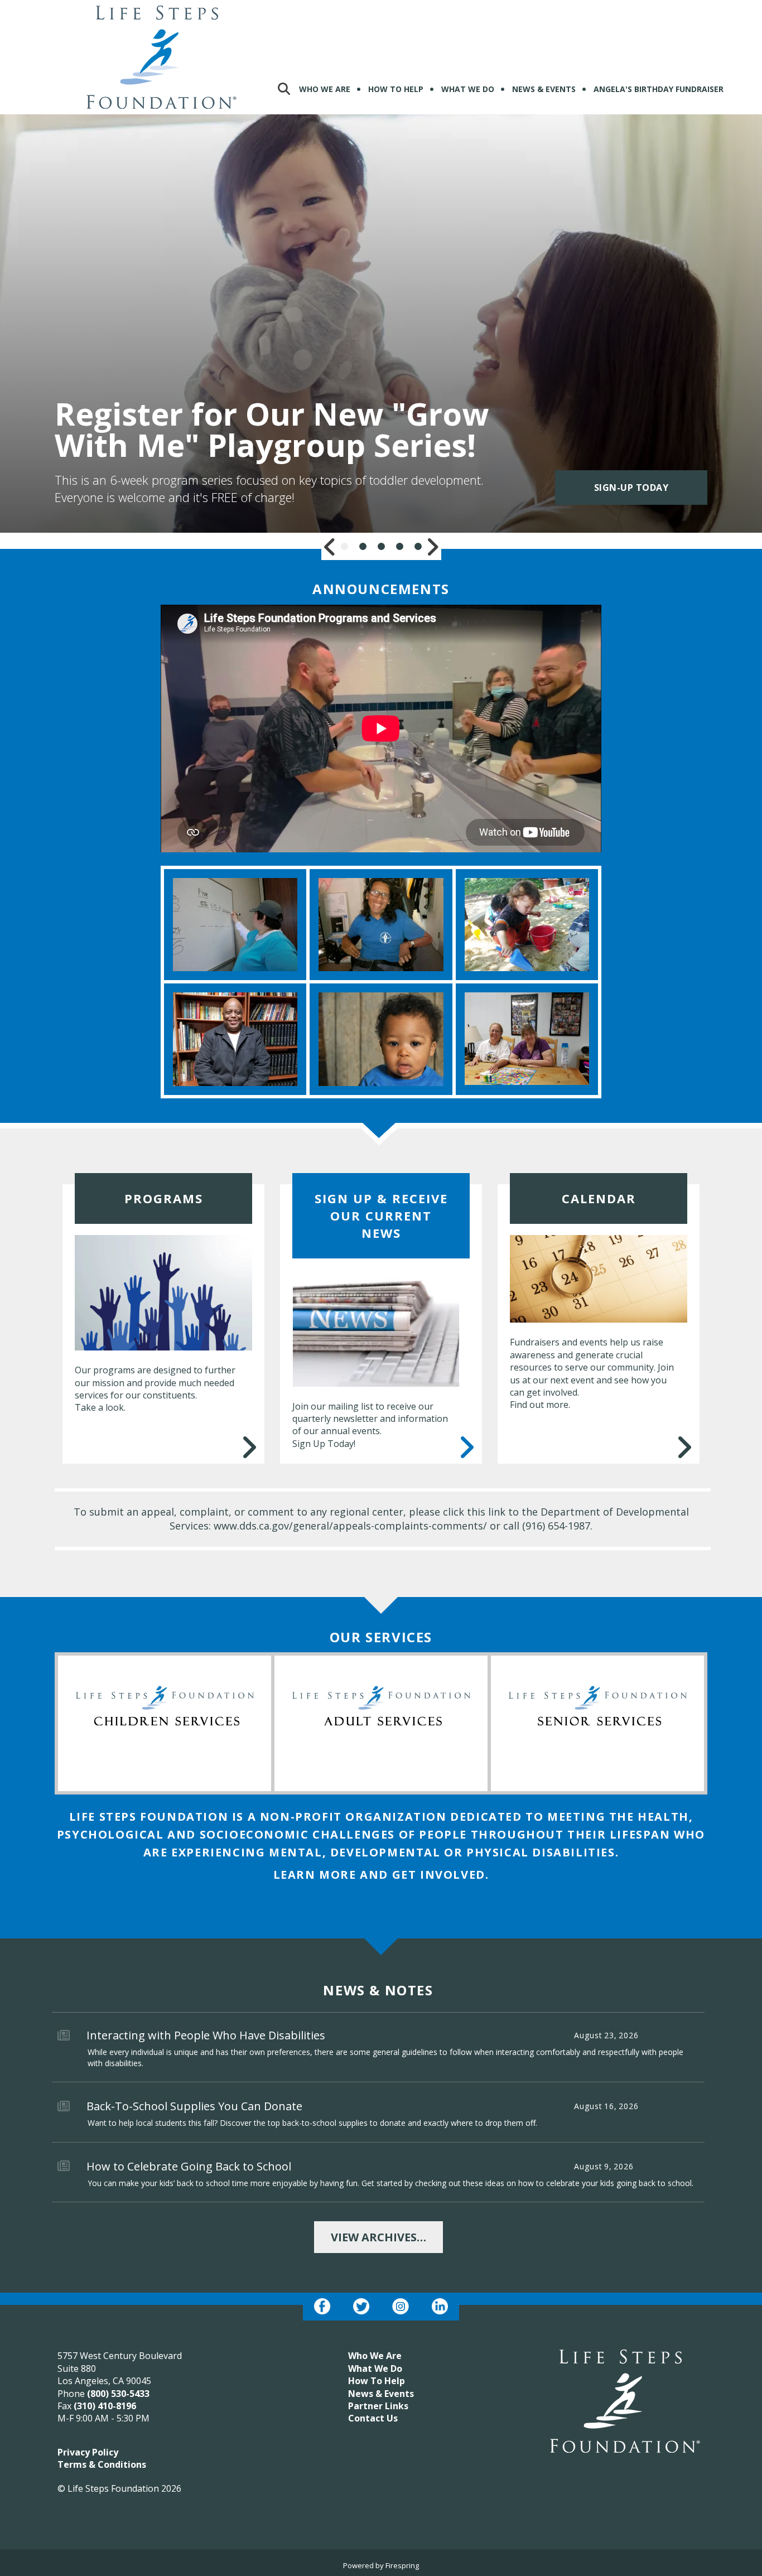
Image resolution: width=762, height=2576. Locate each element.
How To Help (396, 89)
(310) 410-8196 (105, 2406)
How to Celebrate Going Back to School (189, 2166)
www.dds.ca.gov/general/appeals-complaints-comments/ (350, 1526)
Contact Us (373, 2418)
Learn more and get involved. (381, 1875)
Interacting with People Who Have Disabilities (206, 2035)
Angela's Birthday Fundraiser (659, 89)
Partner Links (378, 2406)
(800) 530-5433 (118, 2394)
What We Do (468, 89)
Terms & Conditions (102, 2464)
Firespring (402, 2565)
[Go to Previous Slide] (330, 547)
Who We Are (325, 89)
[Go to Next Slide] (432, 547)
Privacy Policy (88, 2452)
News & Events (544, 89)
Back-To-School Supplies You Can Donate (194, 2106)
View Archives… (378, 2237)
